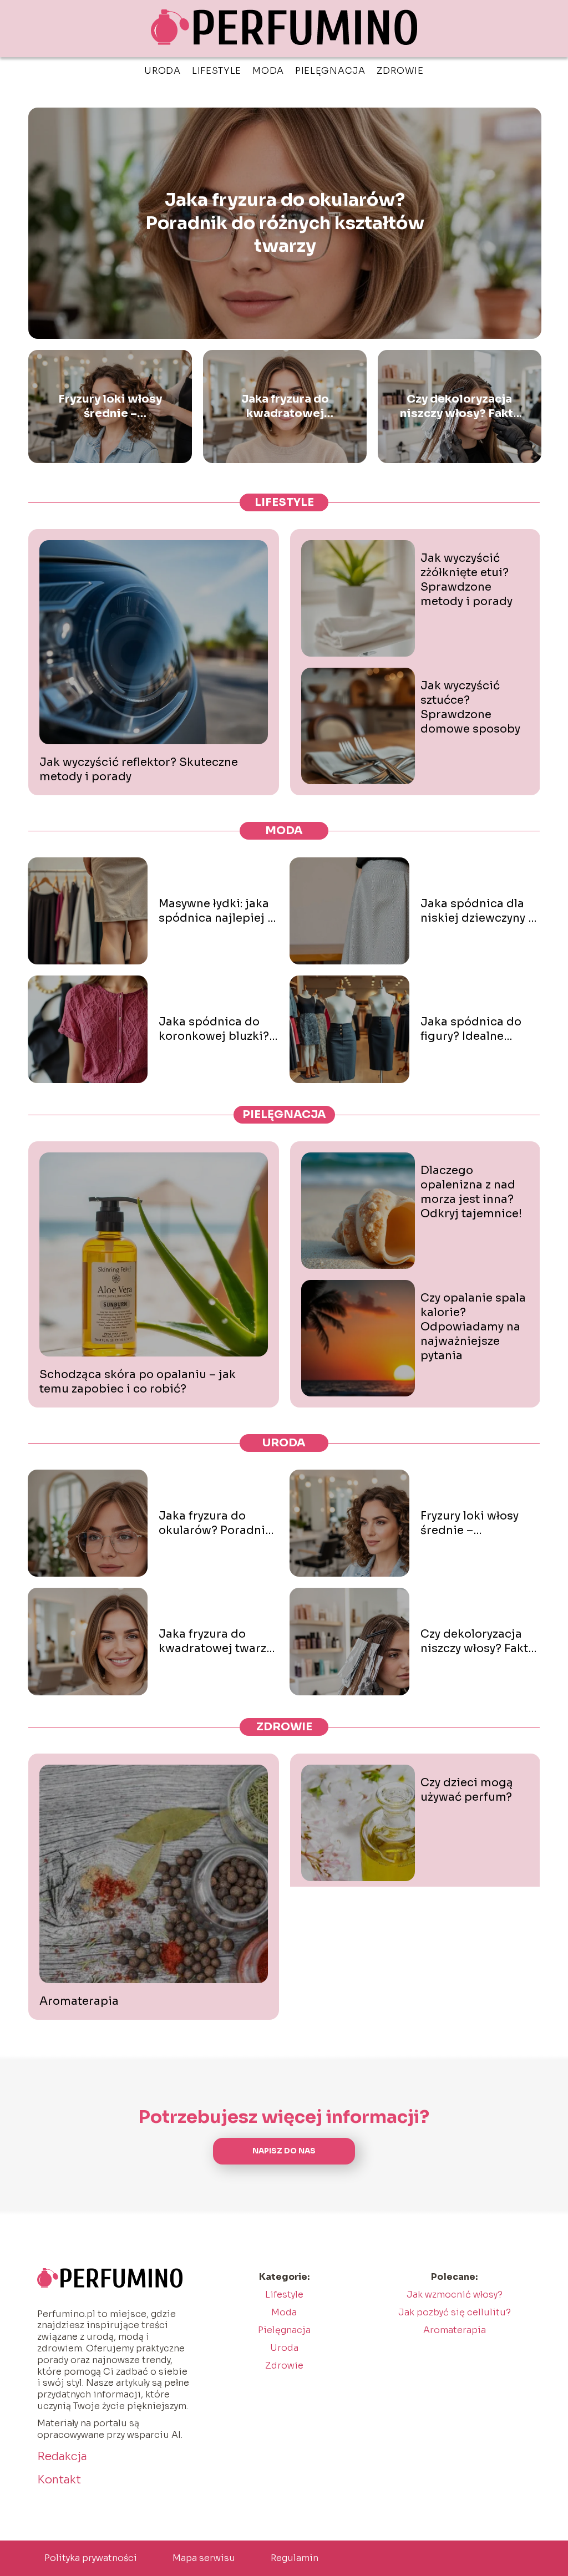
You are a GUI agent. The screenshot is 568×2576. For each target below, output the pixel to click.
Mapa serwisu (204, 2558)
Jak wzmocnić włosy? (455, 2295)
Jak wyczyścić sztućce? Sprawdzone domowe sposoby (470, 707)
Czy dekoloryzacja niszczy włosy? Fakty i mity (460, 407)
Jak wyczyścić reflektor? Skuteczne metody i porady (139, 769)
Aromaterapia (79, 2001)
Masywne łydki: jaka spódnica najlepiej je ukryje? (218, 911)
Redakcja (62, 2456)
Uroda (163, 71)
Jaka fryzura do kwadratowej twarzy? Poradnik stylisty (285, 407)
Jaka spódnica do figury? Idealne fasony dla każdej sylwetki (471, 1029)
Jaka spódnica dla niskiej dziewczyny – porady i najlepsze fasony (478, 911)
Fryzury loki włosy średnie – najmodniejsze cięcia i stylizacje (110, 407)
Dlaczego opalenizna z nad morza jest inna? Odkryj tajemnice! (471, 1192)
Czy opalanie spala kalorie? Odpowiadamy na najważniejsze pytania (473, 1327)
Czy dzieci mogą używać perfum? (467, 1790)
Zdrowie (400, 71)
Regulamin (295, 2558)
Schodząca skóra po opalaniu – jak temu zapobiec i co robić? (138, 1382)
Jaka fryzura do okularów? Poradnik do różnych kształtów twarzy (285, 223)
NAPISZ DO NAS (284, 2151)
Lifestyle (217, 71)
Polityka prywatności (91, 2558)
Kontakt (59, 2480)
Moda (268, 71)
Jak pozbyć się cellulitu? (455, 2312)
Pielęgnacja (330, 71)
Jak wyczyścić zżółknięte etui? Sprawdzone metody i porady (466, 580)
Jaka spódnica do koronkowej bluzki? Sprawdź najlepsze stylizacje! (214, 1029)
